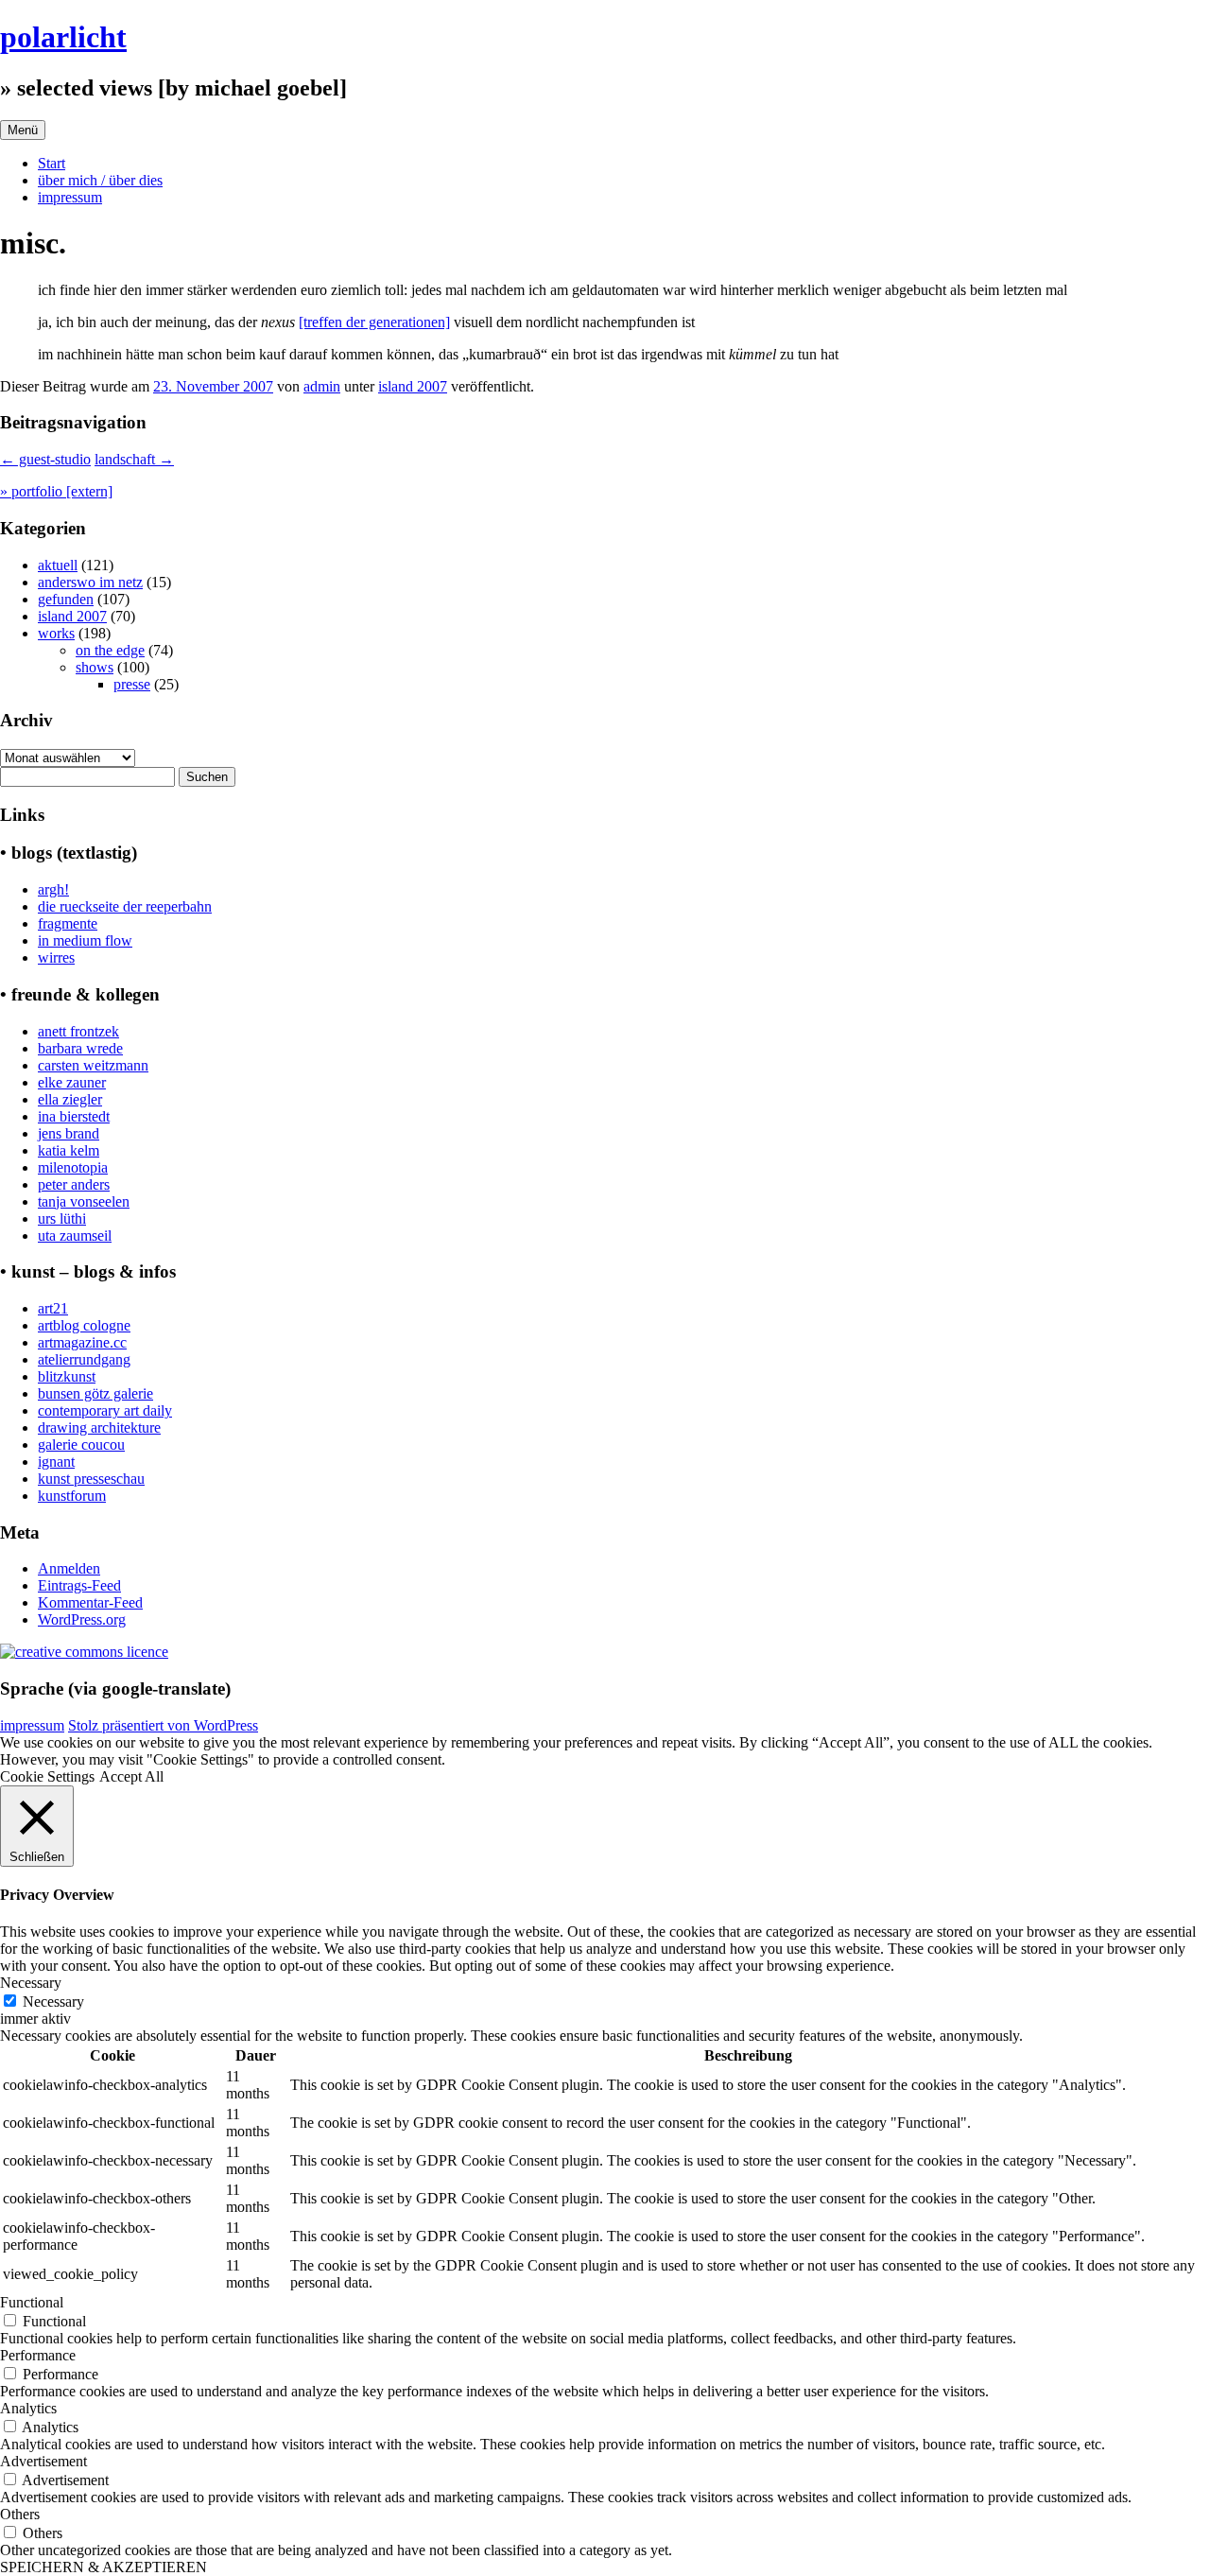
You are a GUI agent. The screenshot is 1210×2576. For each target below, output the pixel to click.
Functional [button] (32, 2302)
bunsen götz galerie (95, 1393)
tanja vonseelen (84, 1201)
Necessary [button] (31, 1983)
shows (95, 667)
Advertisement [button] (43, 2461)
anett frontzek (78, 1031)
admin (322, 386)
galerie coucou (81, 1445)
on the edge (110, 650)
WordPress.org (82, 1619)
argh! (53, 889)
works (56, 633)
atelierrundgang (84, 1359)
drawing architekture (99, 1427)
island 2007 (413, 386)
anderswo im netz (90, 582)
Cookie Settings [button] (47, 1776)
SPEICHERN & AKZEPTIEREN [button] (104, 2567)
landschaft (134, 459)
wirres (56, 957)
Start (52, 163)
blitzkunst (67, 1376)
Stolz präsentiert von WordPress (163, 1725)
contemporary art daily (105, 1410)
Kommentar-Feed (90, 1602)
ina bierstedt (74, 1116)
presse (132, 684)
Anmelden (69, 1568)
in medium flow (85, 940)
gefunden (66, 599)
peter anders (74, 1184)
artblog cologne (84, 1325)
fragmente (68, 923)
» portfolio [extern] (56, 491)
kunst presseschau (91, 1479)
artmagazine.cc (82, 1342)
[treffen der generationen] (374, 322)
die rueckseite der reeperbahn (125, 906)
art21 (53, 1308)
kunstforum (72, 1496)
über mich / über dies (100, 180)
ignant (56, 1462)
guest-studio (45, 459)
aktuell (58, 565)
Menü (23, 130)
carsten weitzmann (93, 1065)
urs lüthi (62, 1218)
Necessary (53, 2002)
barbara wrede (80, 1048)
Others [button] (20, 2514)
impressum (70, 197)
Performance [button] (38, 2355)
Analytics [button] (28, 2408)
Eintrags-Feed (79, 1585)
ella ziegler (70, 1099)
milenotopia (73, 1167)
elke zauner (72, 1082)
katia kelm (69, 1150)
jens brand (69, 1133)
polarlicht (63, 37)
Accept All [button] (131, 1776)
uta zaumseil (75, 1236)
